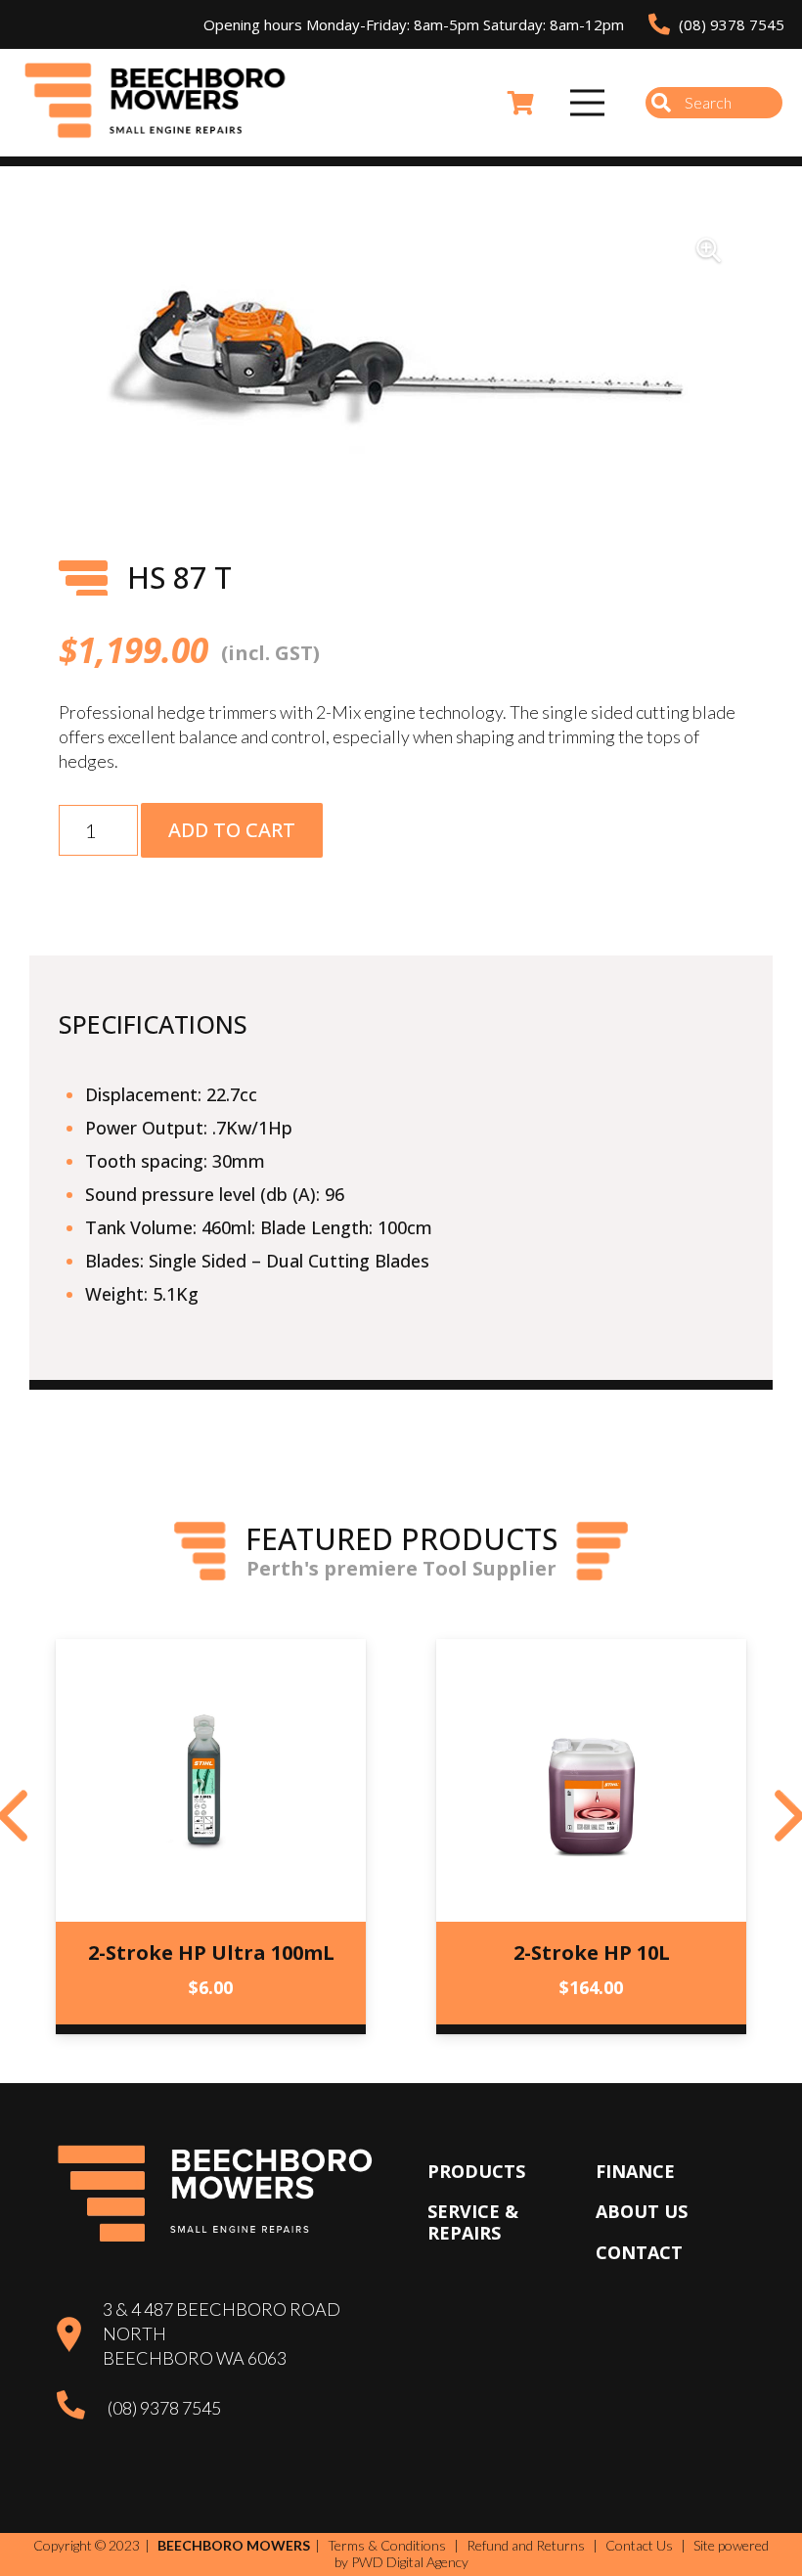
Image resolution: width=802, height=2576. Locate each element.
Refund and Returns (526, 2545)
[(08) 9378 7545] (82, 2408)
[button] (708, 250)
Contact (639, 2252)
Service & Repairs (473, 2222)
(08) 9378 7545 (164, 2408)
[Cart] (521, 103)
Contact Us (639, 2545)
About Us (642, 2211)
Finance (635, 2171)
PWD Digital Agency (410, 2562)
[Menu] (588, 103)
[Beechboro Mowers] (156, 103)
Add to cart (232, 830)
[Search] (661, 103)
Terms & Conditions (387, 2545)
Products (476, 2171)
